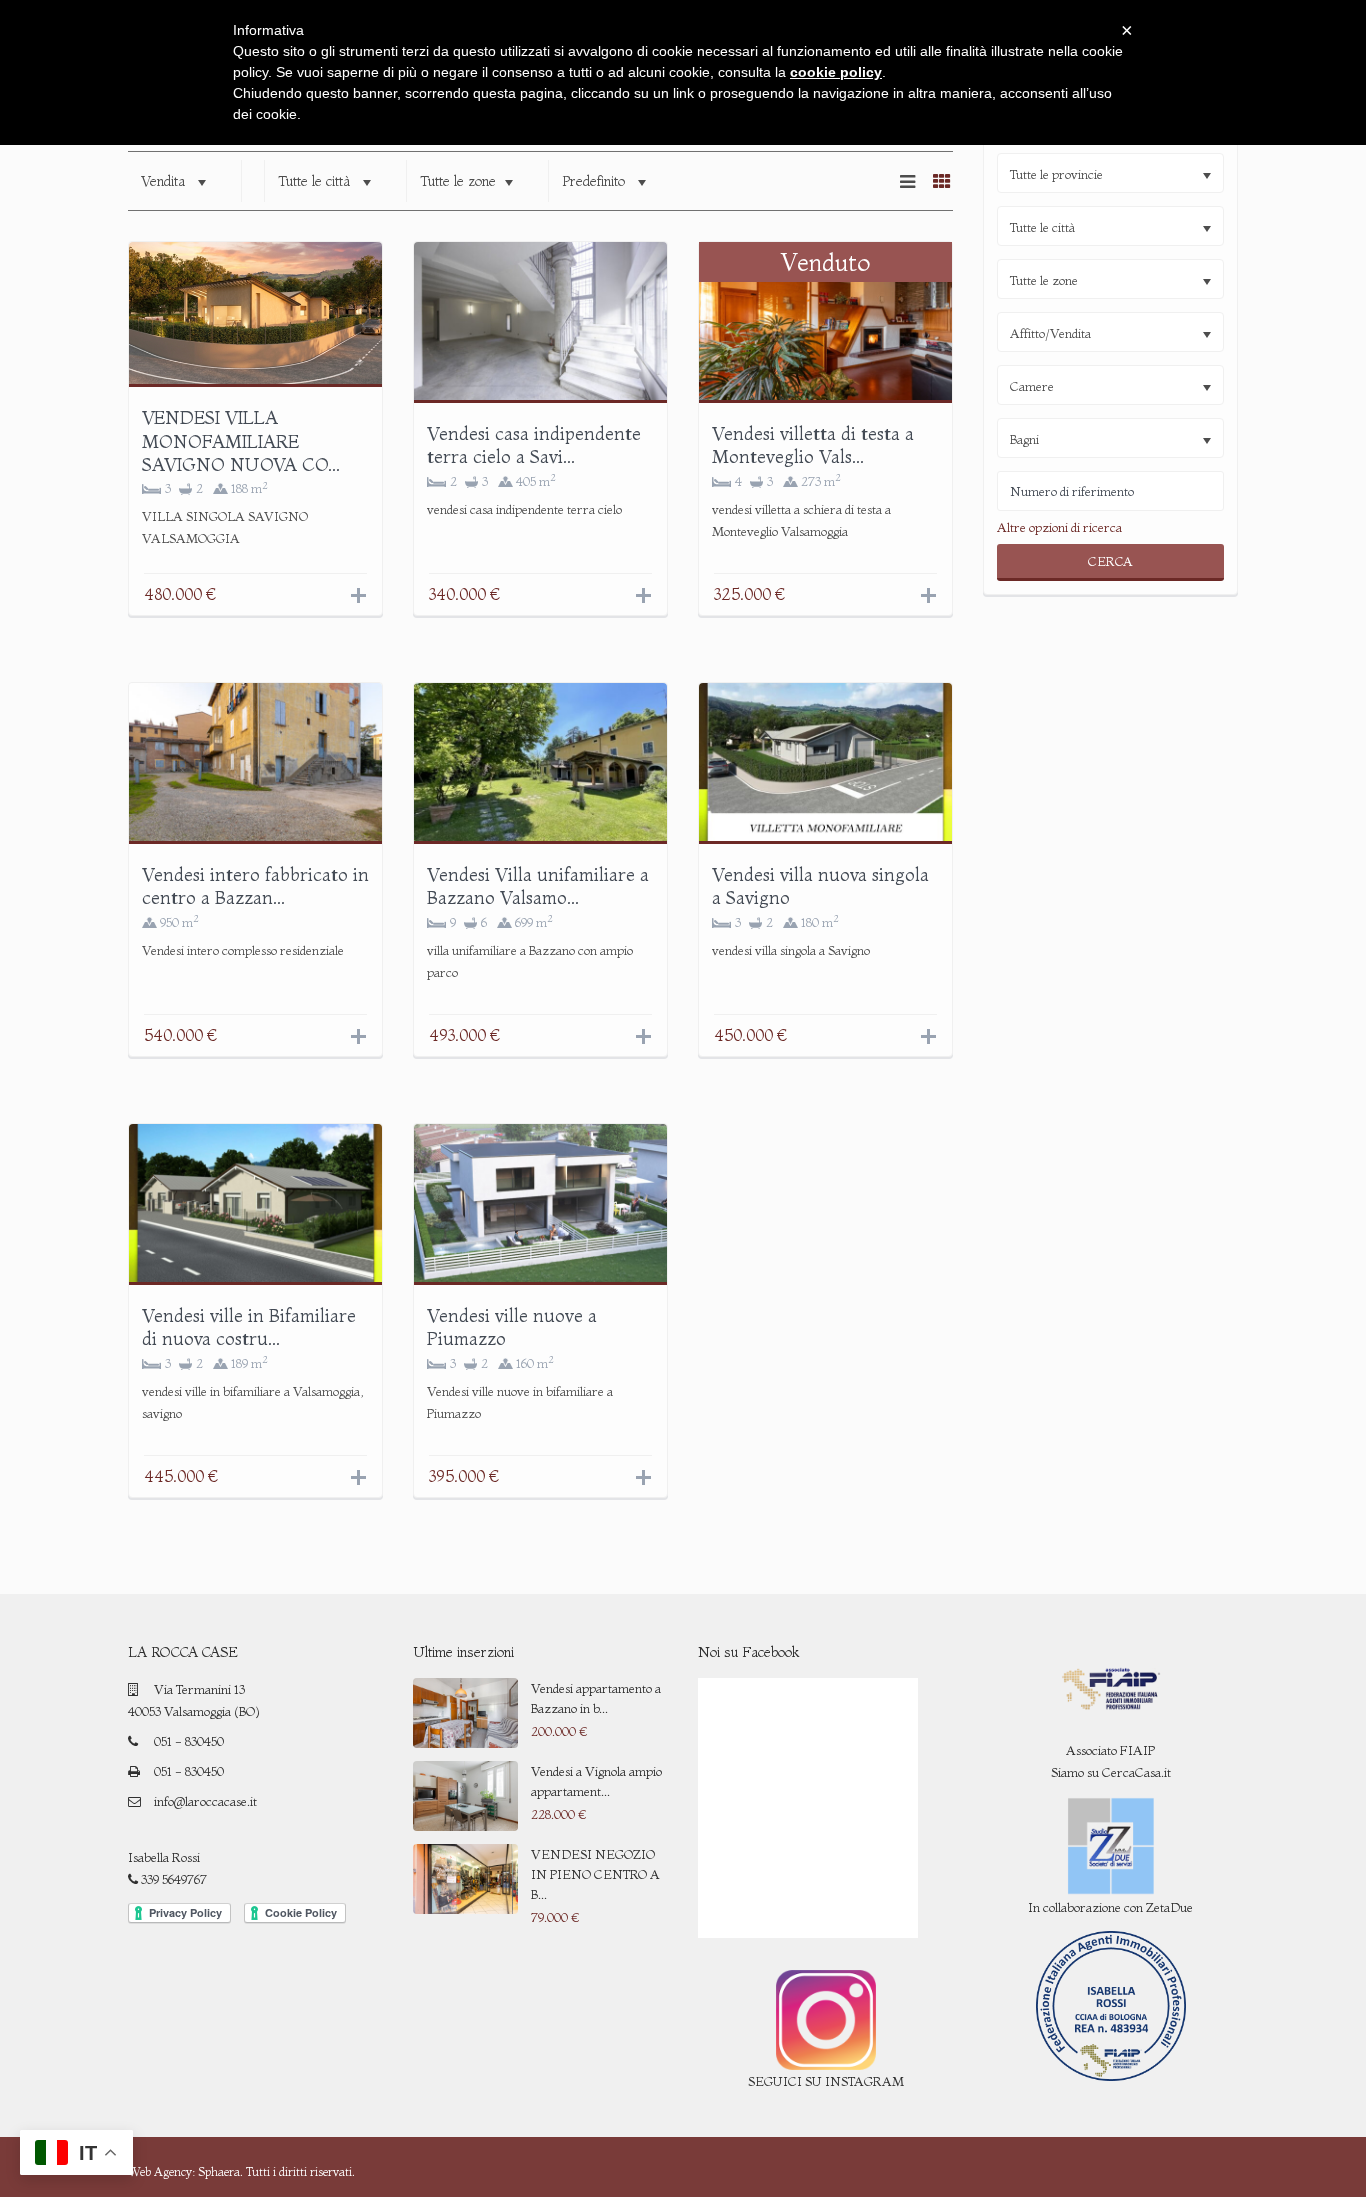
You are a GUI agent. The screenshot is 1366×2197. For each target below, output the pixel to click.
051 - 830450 (189, 1741)
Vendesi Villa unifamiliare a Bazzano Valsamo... (538, 886)
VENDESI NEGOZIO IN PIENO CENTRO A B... (595, 1874)
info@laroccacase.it (205, 1801)
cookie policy (836, 72)
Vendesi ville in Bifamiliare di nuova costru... (249, 1327)
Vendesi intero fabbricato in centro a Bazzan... (255, 886)
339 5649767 (172, 1879)
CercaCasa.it (1136, 1772)
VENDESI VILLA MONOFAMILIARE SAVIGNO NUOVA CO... (241, 441)
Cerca (1110, 561)
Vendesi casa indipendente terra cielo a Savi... (534, 445)
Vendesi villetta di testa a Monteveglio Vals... (813, 445)
